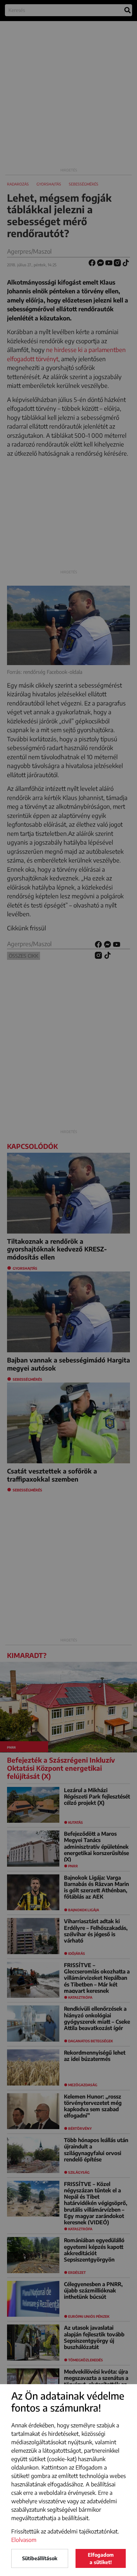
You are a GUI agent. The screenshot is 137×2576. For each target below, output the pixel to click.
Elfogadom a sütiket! (101, 2558)
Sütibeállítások (40, 2558)
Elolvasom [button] (24, 2540)
